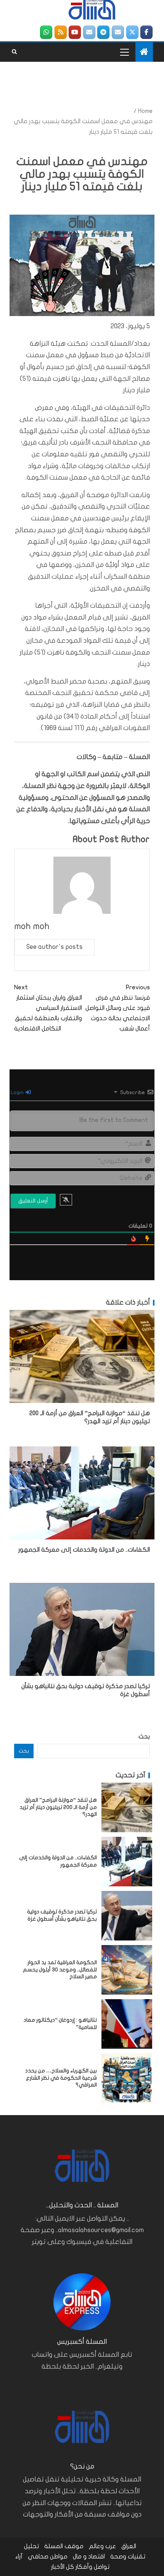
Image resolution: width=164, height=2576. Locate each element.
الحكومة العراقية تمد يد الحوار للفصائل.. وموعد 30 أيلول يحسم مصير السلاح (60, 1969)
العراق (129, 2546)
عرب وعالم (102, 2546)
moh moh (32, 926)
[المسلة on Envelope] (118, 32)
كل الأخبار (63, 2567)
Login (18, 1092)
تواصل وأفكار (92, 2567)
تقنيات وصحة (128, 2557)
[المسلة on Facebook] (146, 32)
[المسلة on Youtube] (75, 32)
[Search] (14, 52)
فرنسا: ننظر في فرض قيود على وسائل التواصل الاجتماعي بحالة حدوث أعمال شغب (118, 1008)
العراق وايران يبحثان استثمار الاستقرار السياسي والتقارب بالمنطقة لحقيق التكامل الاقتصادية (48, 1008)
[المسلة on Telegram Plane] (103, 32)
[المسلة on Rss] (61, 32)
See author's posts (55, 947)
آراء (19, 2557)
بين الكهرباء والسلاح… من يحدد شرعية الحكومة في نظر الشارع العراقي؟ (61, 2078)
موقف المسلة (64, 2546)
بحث (144, 1737)
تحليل (31, 2546)
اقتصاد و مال (89, 2557)
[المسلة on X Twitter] (132, 32)
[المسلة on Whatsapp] (46, 32)
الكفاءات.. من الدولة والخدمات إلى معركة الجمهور (84, 1550)
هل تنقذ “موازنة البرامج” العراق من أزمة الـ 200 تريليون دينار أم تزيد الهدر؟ (58, 1807)
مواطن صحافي (48, 2557)
